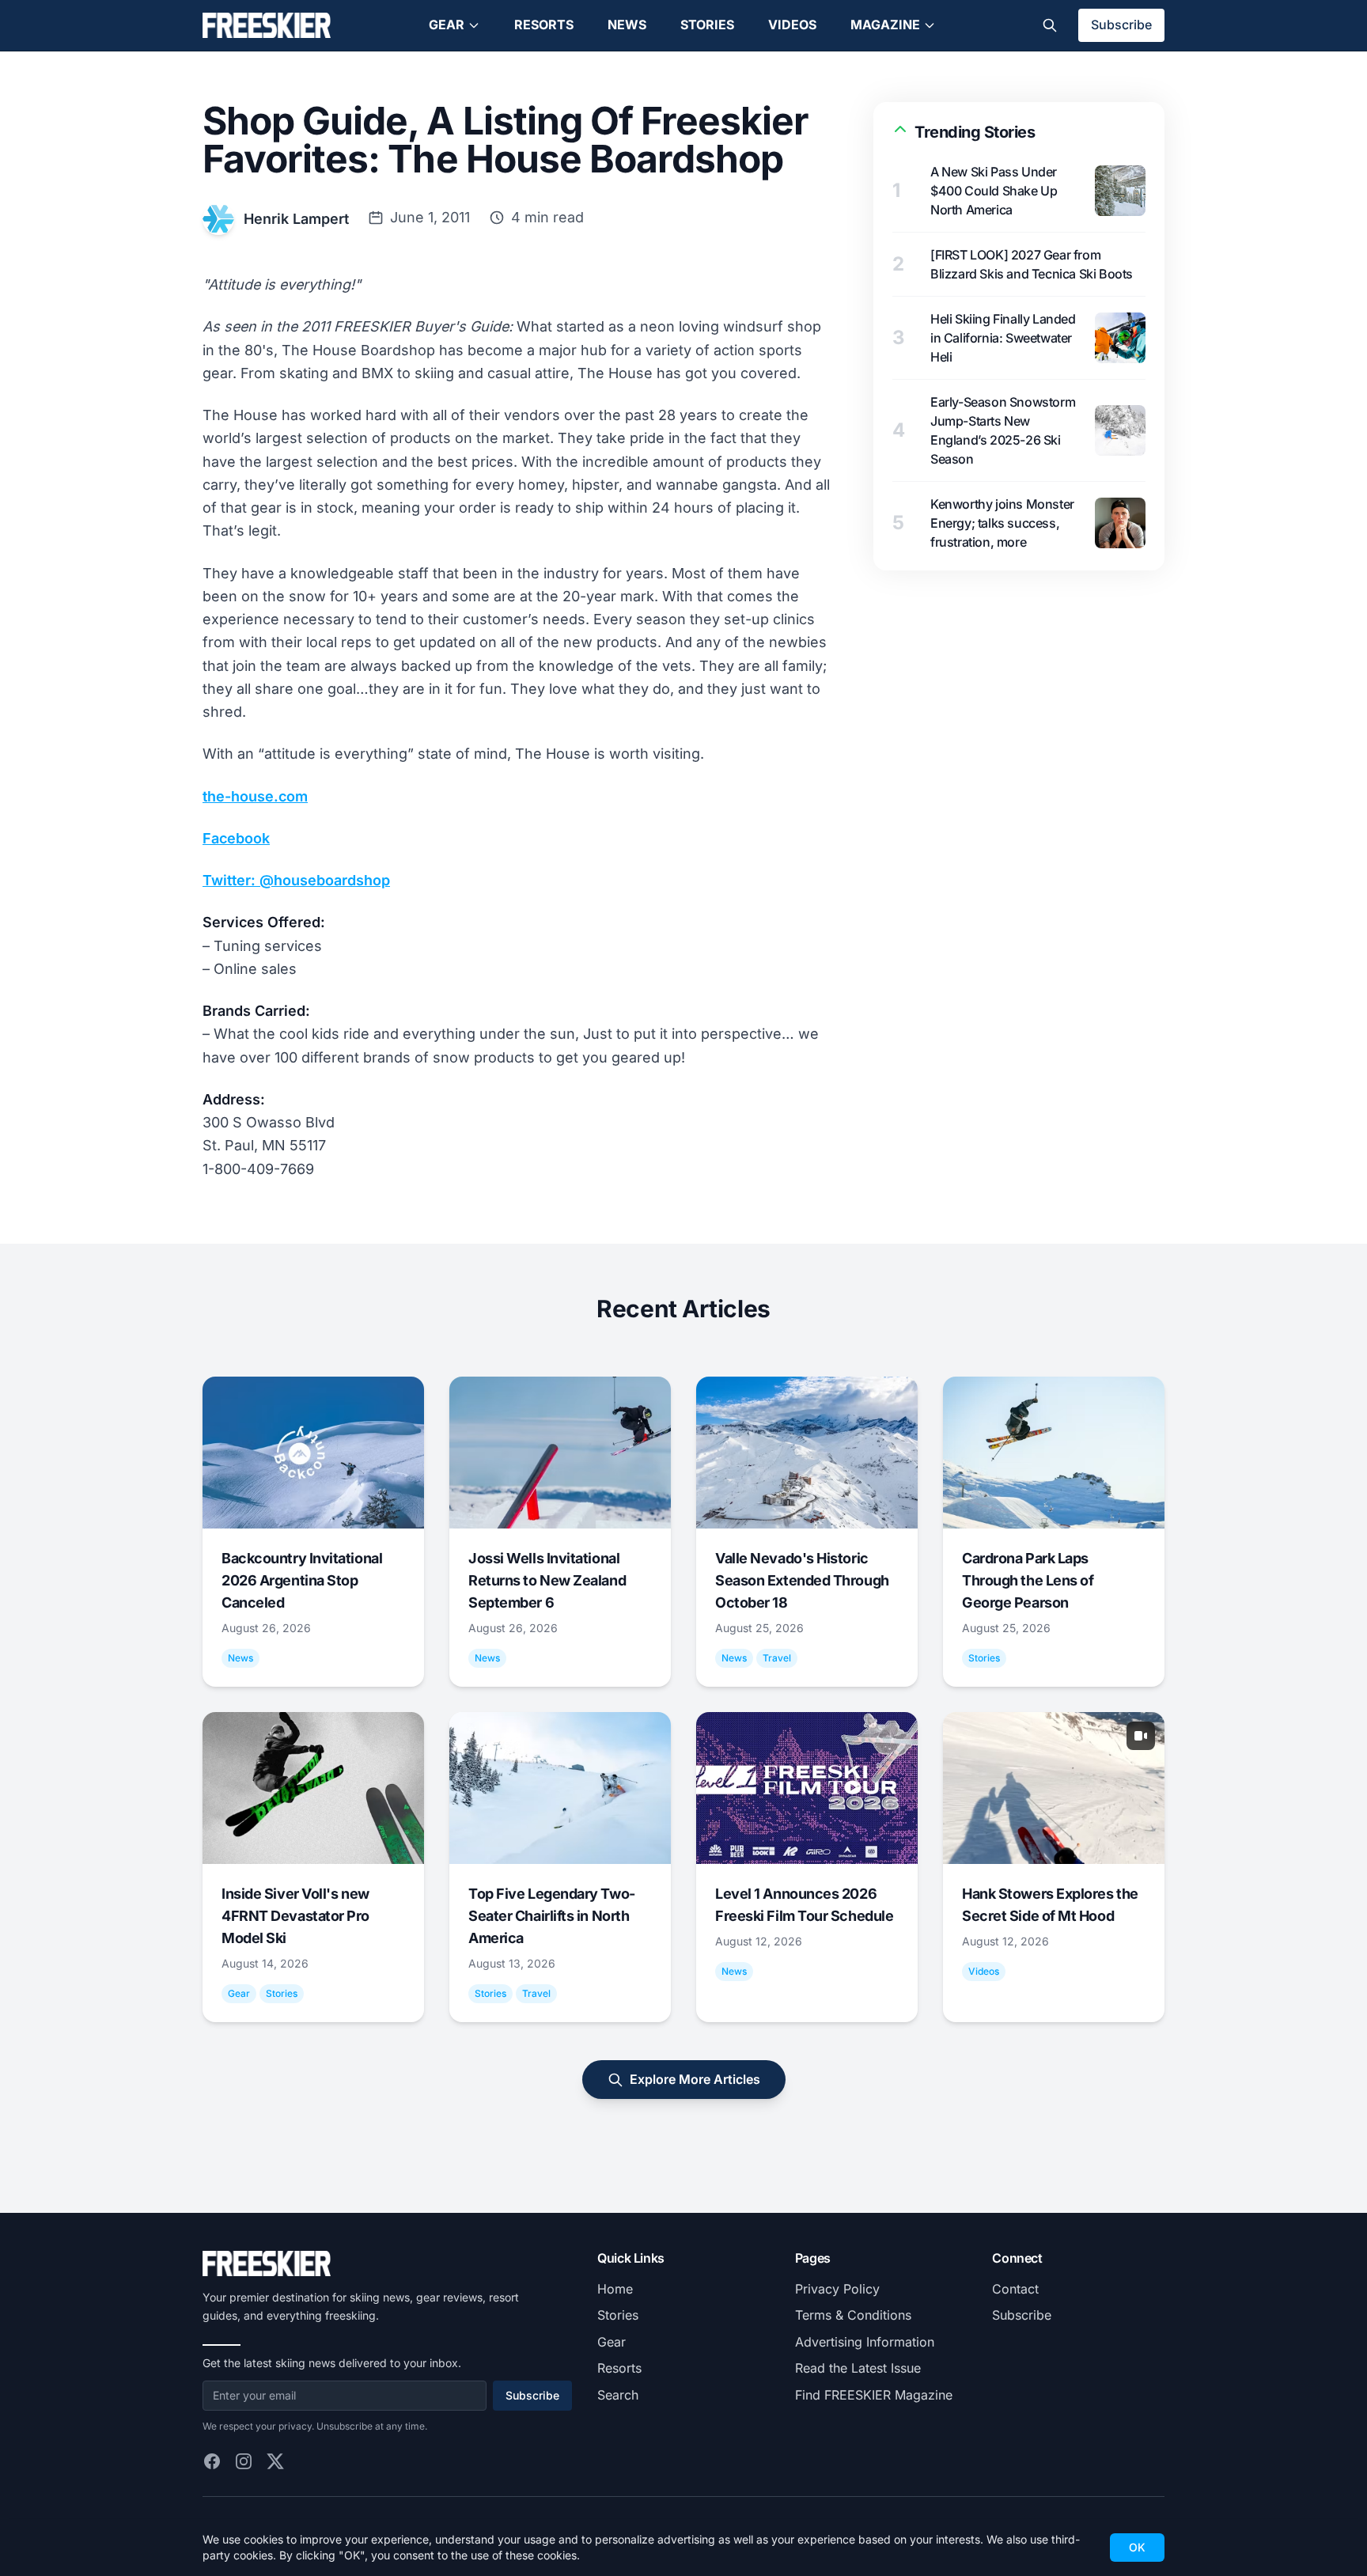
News (627, 25)
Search (618, 2395)
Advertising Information (865, 2342)
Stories (707, 25)
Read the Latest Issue (858, 2368)
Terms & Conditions (853, 2315)
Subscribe (1121, 25)
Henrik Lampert (296, 219)
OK (1137, 2547)
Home (615, 2289)
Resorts (544, 25)
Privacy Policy (837, 2289)
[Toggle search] (1050, 25)
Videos (792, 25)
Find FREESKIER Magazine (874, 2395)
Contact (1015, 2289)
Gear (447, 25)
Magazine (885, 25)
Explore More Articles (695, 2079)
